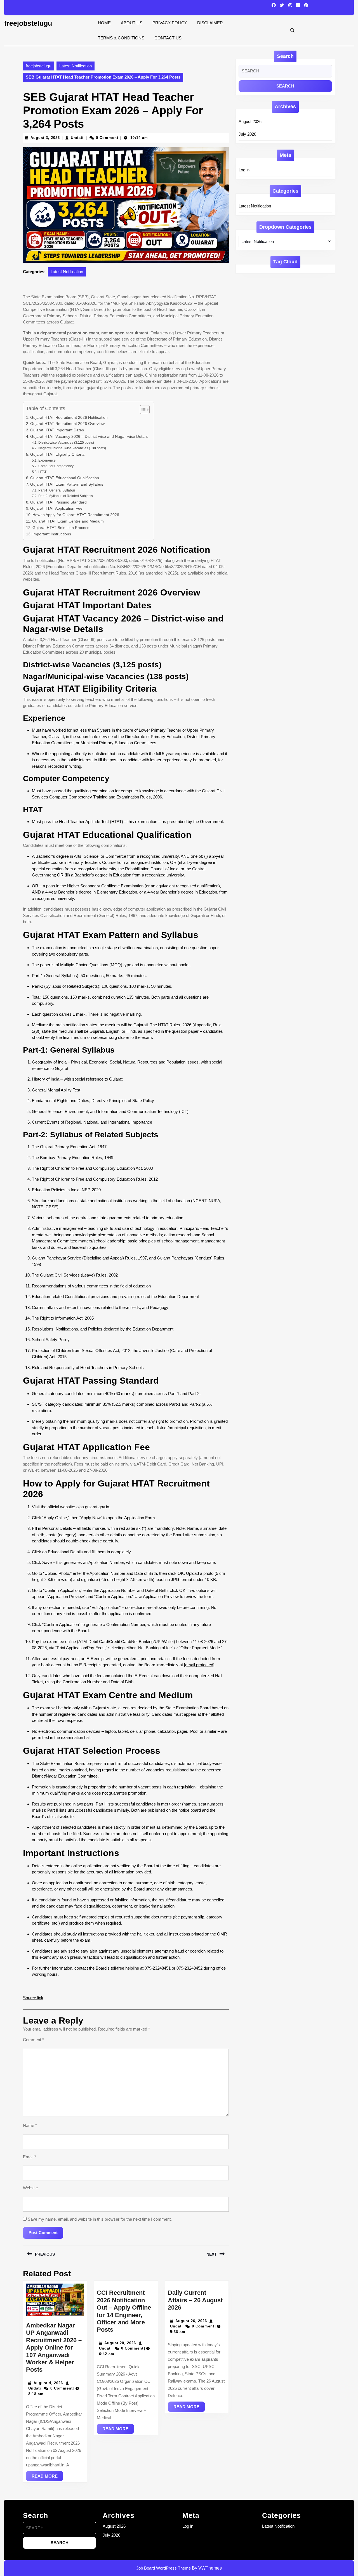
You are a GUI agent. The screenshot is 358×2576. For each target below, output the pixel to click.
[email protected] (199, 1665)
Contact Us (168, 38)
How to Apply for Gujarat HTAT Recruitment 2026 (76, 515)
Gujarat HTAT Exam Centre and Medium (68, 521)
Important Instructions (52, 534)
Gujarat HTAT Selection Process (61, 528)
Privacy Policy (170, 23)
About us (132, 23)
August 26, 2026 (191, 2321)
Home (104, 23)
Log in (244, 170)
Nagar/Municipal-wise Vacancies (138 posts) (72, 448)
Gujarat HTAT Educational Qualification (65, 478)
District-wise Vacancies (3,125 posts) (66, 443)
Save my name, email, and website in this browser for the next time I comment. (100, 2219)
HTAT (42, 472)
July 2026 (247, 134)
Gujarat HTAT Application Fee (56, 508)
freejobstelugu (28, 23)
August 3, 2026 (45, 138)
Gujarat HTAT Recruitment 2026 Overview (67, 424)
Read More (47, 2477)
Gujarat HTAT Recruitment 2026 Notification (69, 418)
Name (30, 2125)
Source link (33, 1998)
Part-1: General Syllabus (57, 490)
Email (30, 2157)
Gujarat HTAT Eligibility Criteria (57, 454)
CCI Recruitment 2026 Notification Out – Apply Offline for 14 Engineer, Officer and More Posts (124, 2311)
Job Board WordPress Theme (163, 2568)
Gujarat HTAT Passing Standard (58, 502)
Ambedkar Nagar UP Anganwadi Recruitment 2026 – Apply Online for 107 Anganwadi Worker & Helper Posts (54, 2347)
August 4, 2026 (48, 2383)
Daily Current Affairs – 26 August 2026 (195, 2300)
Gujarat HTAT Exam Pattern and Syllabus (67, 484)
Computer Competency (56, 466)
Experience (47, 460)
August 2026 (250, 121)
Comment (33, 2040)
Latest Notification (76, 66)
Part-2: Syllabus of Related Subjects (65, 496)
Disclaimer (210, 23)
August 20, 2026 (120, 2343)
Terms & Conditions (121, 38)
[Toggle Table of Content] (142, 410)
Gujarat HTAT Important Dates (57, 430)
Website (30, 2188)
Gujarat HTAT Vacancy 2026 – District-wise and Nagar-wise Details (89, 437)
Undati (77, 138)
